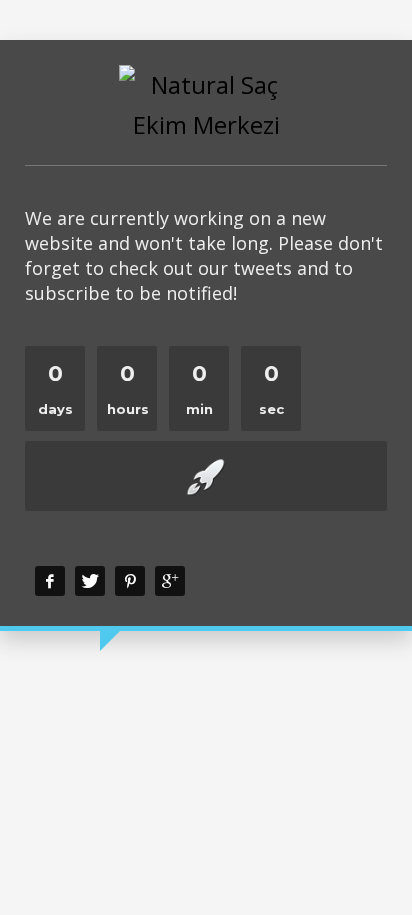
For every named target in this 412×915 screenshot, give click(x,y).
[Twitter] (90, 581)
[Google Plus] (170, 581)
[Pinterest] (130, 581)
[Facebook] (50, 581)
